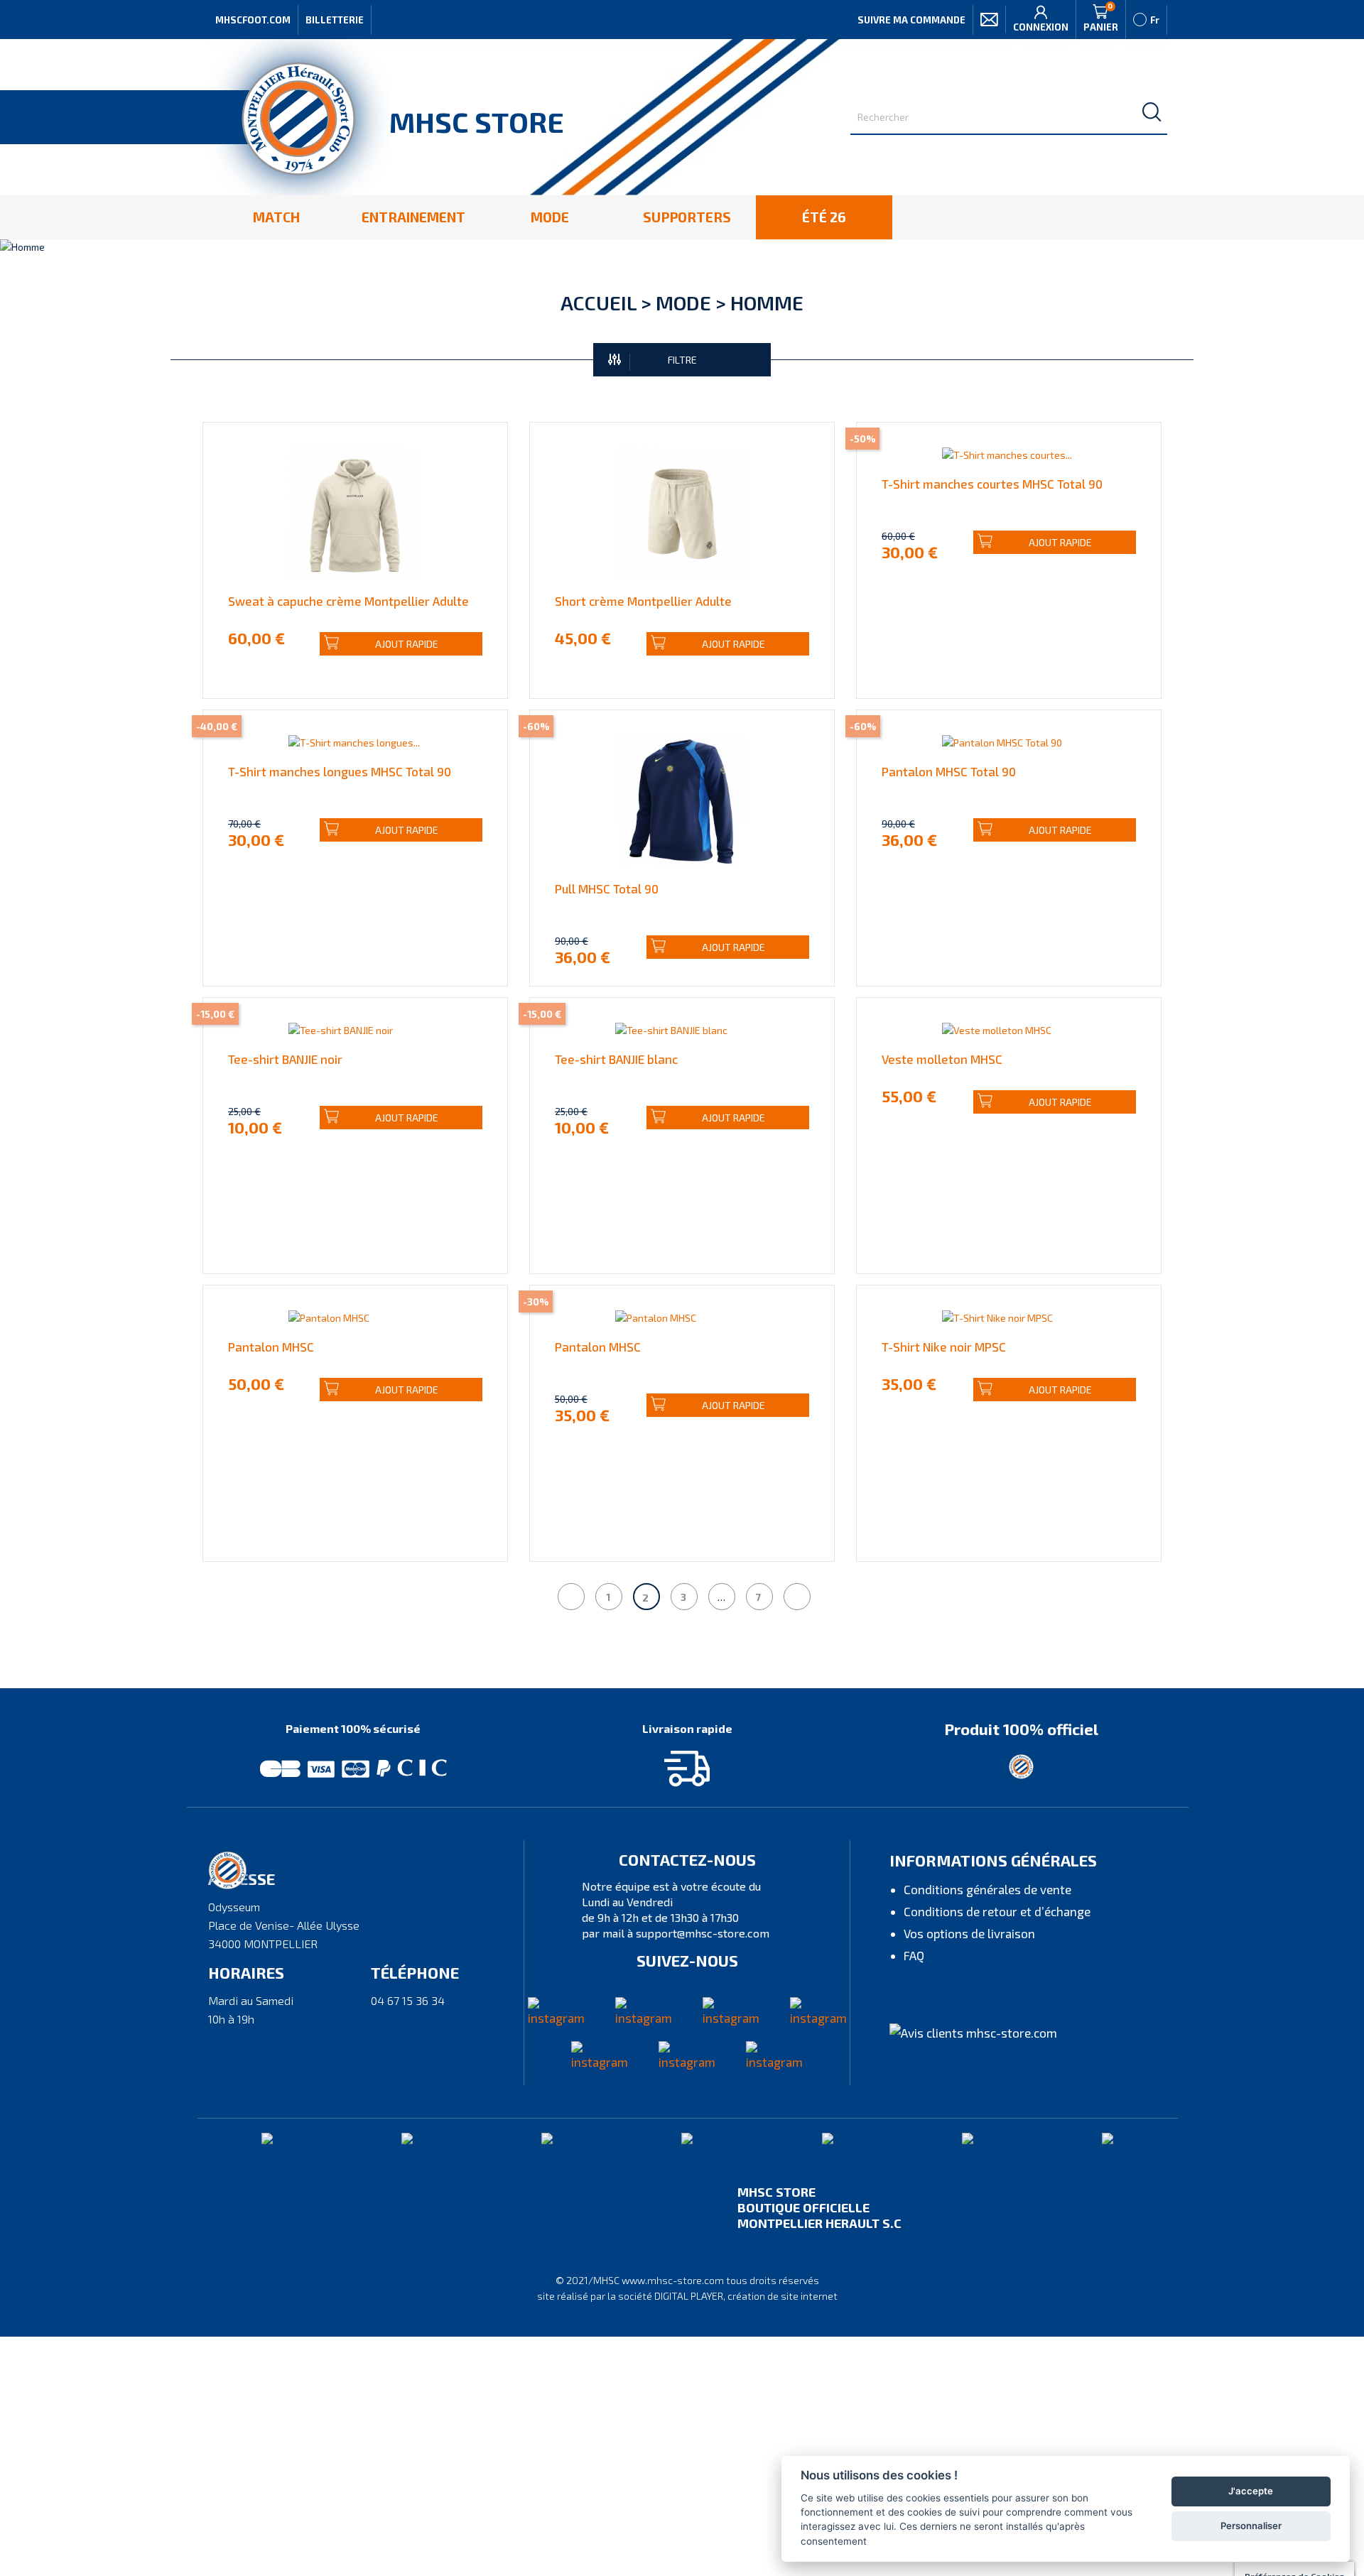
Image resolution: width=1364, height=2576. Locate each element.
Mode (683, 303)
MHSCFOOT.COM (253, 20)
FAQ (914, 1955)
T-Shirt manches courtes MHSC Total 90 (992, 484)
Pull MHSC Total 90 (607, 888)
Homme (767, 303)
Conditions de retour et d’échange (997, 1911)
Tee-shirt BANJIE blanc (616, 1059)
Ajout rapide (407, 644)
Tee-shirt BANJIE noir (285, 1059)
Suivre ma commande (911, 20)
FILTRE (682, 360)
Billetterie (335, 20)
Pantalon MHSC (271, 1347)
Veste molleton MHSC (942, 1059)
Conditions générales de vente (987, 1889)
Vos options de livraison (969, 1933)
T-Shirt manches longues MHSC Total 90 (340, 771)
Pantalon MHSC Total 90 (949, 771)
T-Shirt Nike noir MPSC (944, 1347)
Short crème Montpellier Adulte (643, 601)
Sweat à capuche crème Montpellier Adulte (348, 601)
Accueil (599, 303)
